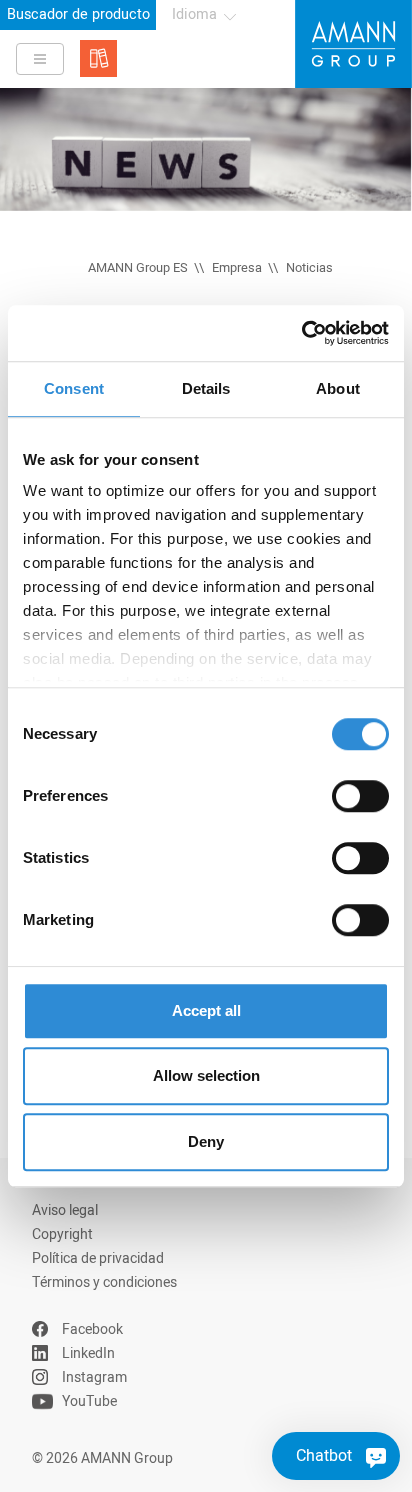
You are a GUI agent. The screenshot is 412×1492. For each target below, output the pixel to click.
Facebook (92, 1329)
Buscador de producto (78, 14)
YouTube (89, 1401)
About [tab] (338, 388)
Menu (40, 59)
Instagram (94, 1377)
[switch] (360, 796)
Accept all (206, 1010)
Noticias (309, 268)
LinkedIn (88, 1353)
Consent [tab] (74, 388)
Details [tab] (206, 388)
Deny (206, 1141)
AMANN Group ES (138, 268)
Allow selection (206, 1075)
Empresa (237, 268)
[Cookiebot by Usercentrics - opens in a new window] (301, 333)
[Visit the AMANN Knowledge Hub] (98, 58)
